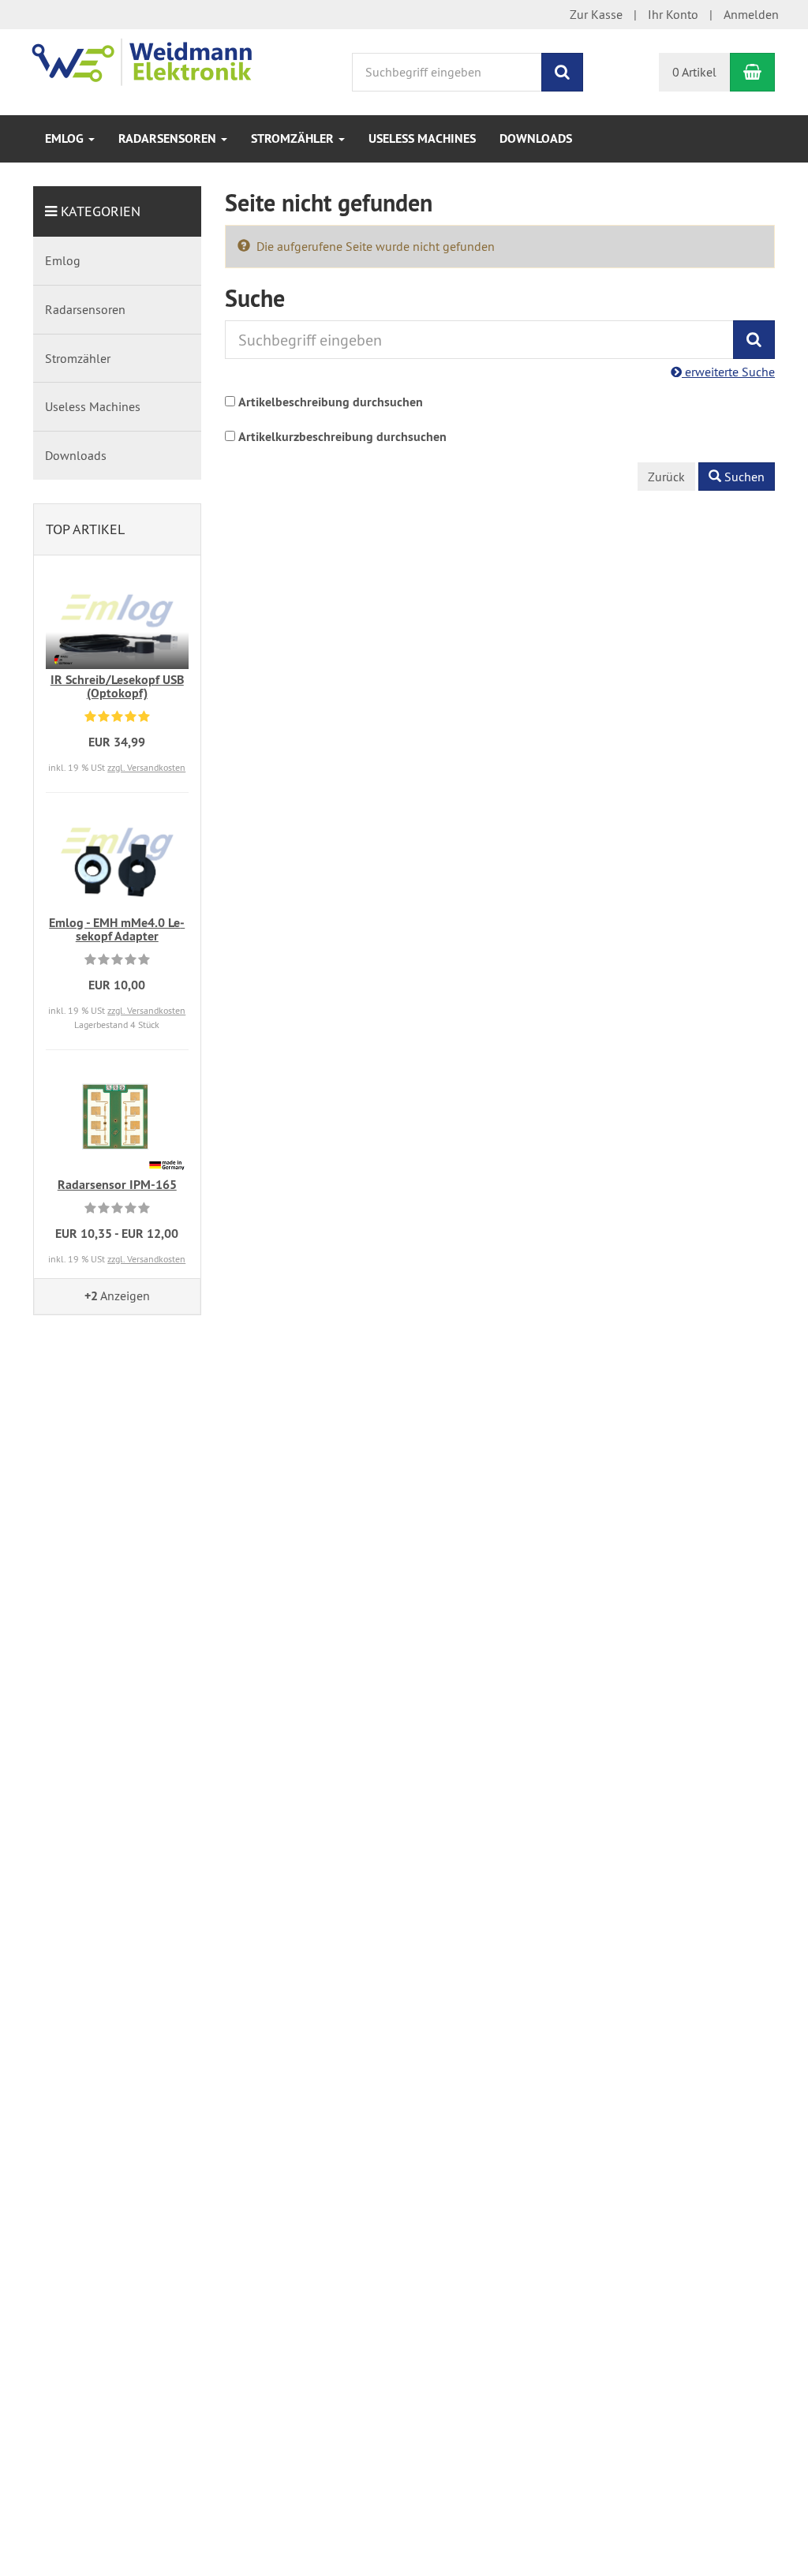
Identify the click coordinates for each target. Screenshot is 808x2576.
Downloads (536, 138)
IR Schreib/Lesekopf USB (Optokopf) (117, 687)
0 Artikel (694, 72)
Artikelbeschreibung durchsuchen (331, 402)
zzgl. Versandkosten (146, 767)
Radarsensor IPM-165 (117, 1185)
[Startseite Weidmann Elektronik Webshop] (155, 59)
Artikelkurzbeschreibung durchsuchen (342, 437)
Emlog (66, 138)
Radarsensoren (169, 138)
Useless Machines (422, 138)
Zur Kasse (596, 14)
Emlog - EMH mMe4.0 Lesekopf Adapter (117, 930)
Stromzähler (294, 138)
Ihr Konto (673, 14)
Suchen (743, 477)
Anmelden (751, 14)
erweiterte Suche (728, 372)
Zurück (666, 477)
